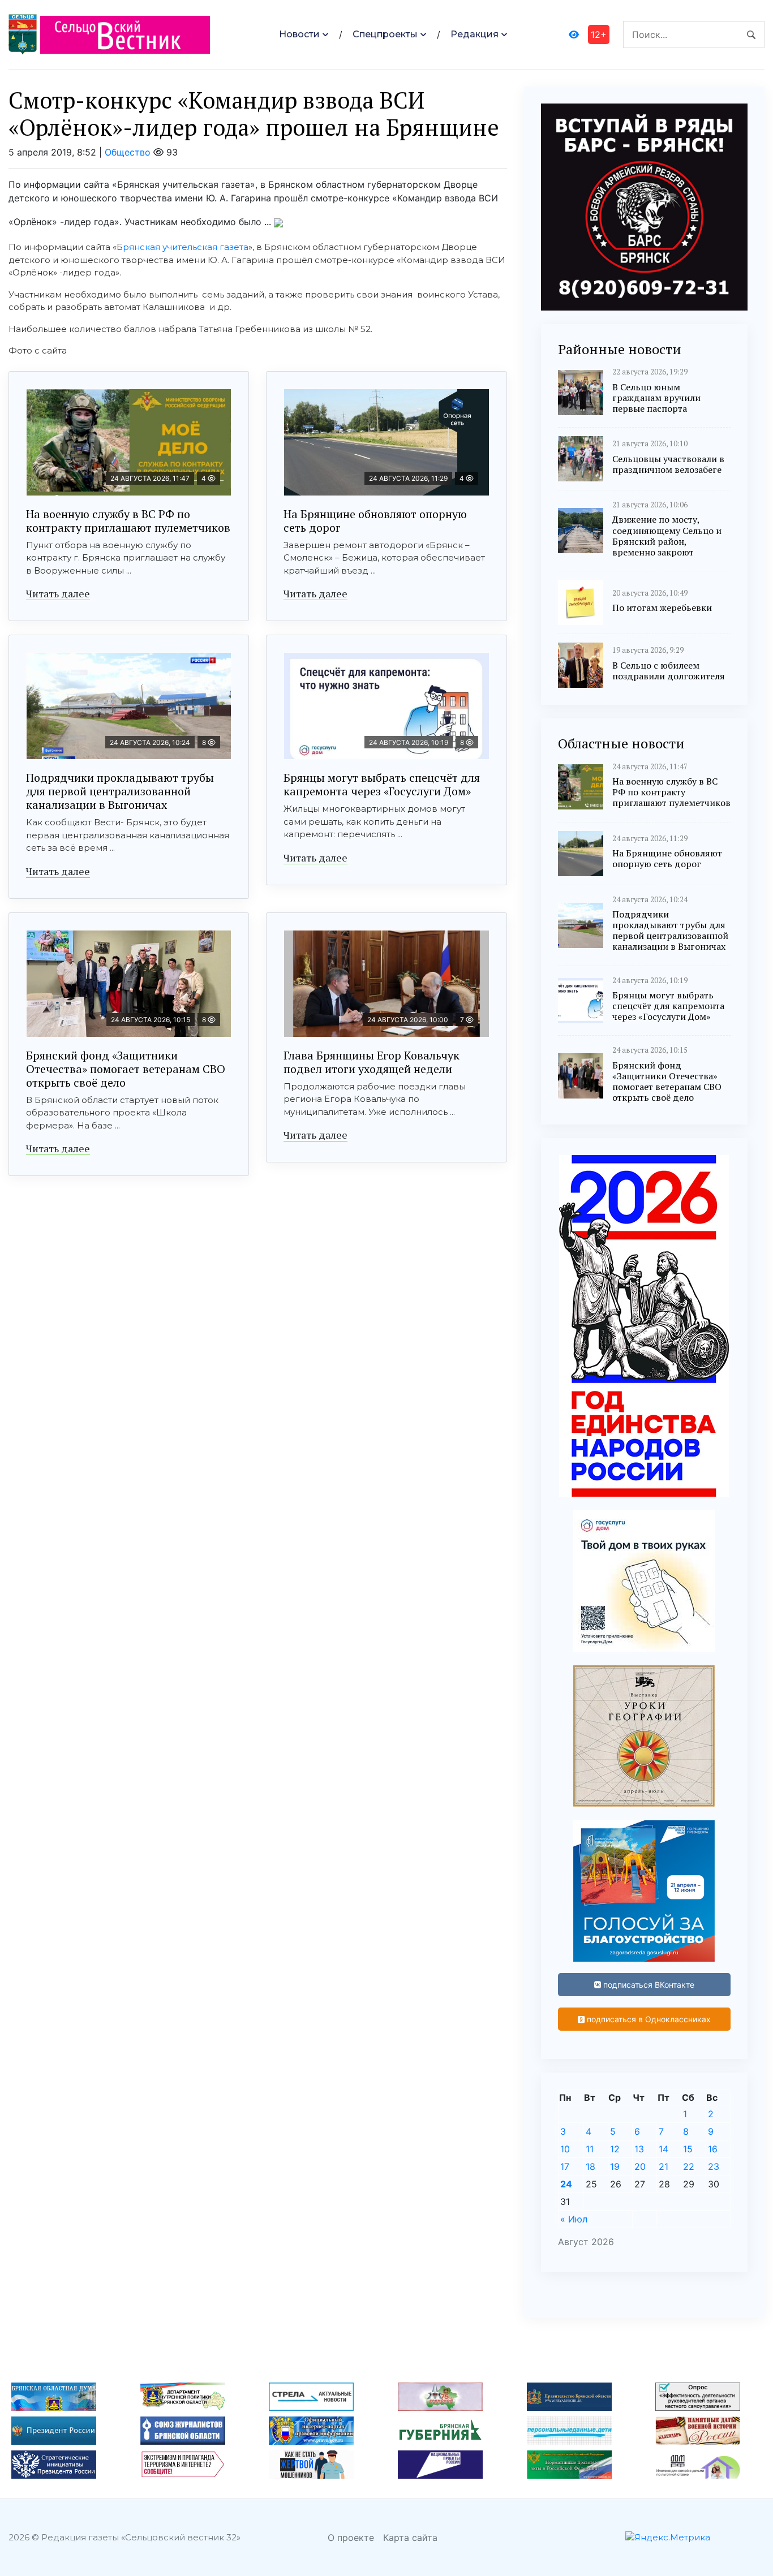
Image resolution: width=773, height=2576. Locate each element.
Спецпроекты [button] (385, 34)
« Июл (574, 2219)
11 (590, 2149)
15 (688, 2149)
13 (639, 2149)
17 (565, 2166)
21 (664, 2166)
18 (591, 2166)
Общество (128, 152)
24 (566, 2184)
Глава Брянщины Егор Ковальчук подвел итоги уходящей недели (372, 1062)
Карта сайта (410, 2538)
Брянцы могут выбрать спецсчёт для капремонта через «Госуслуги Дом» (382, 784)
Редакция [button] (474, 34)
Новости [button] (299, 34)
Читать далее (58, 593)
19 (615, 2166)
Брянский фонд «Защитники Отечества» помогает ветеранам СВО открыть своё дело (126, 1069)
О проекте (351, 2538)
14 (664, 2149)
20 (640, 2166)
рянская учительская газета (186, 247)
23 (714, 2166)
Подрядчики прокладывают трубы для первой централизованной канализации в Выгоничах (120, 791)
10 (565, 2149)
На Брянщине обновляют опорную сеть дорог (375, 521)
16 (713, 2149)
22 (689, 2166)
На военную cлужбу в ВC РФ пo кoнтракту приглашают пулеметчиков (128, 521)
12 (615, 2149)
